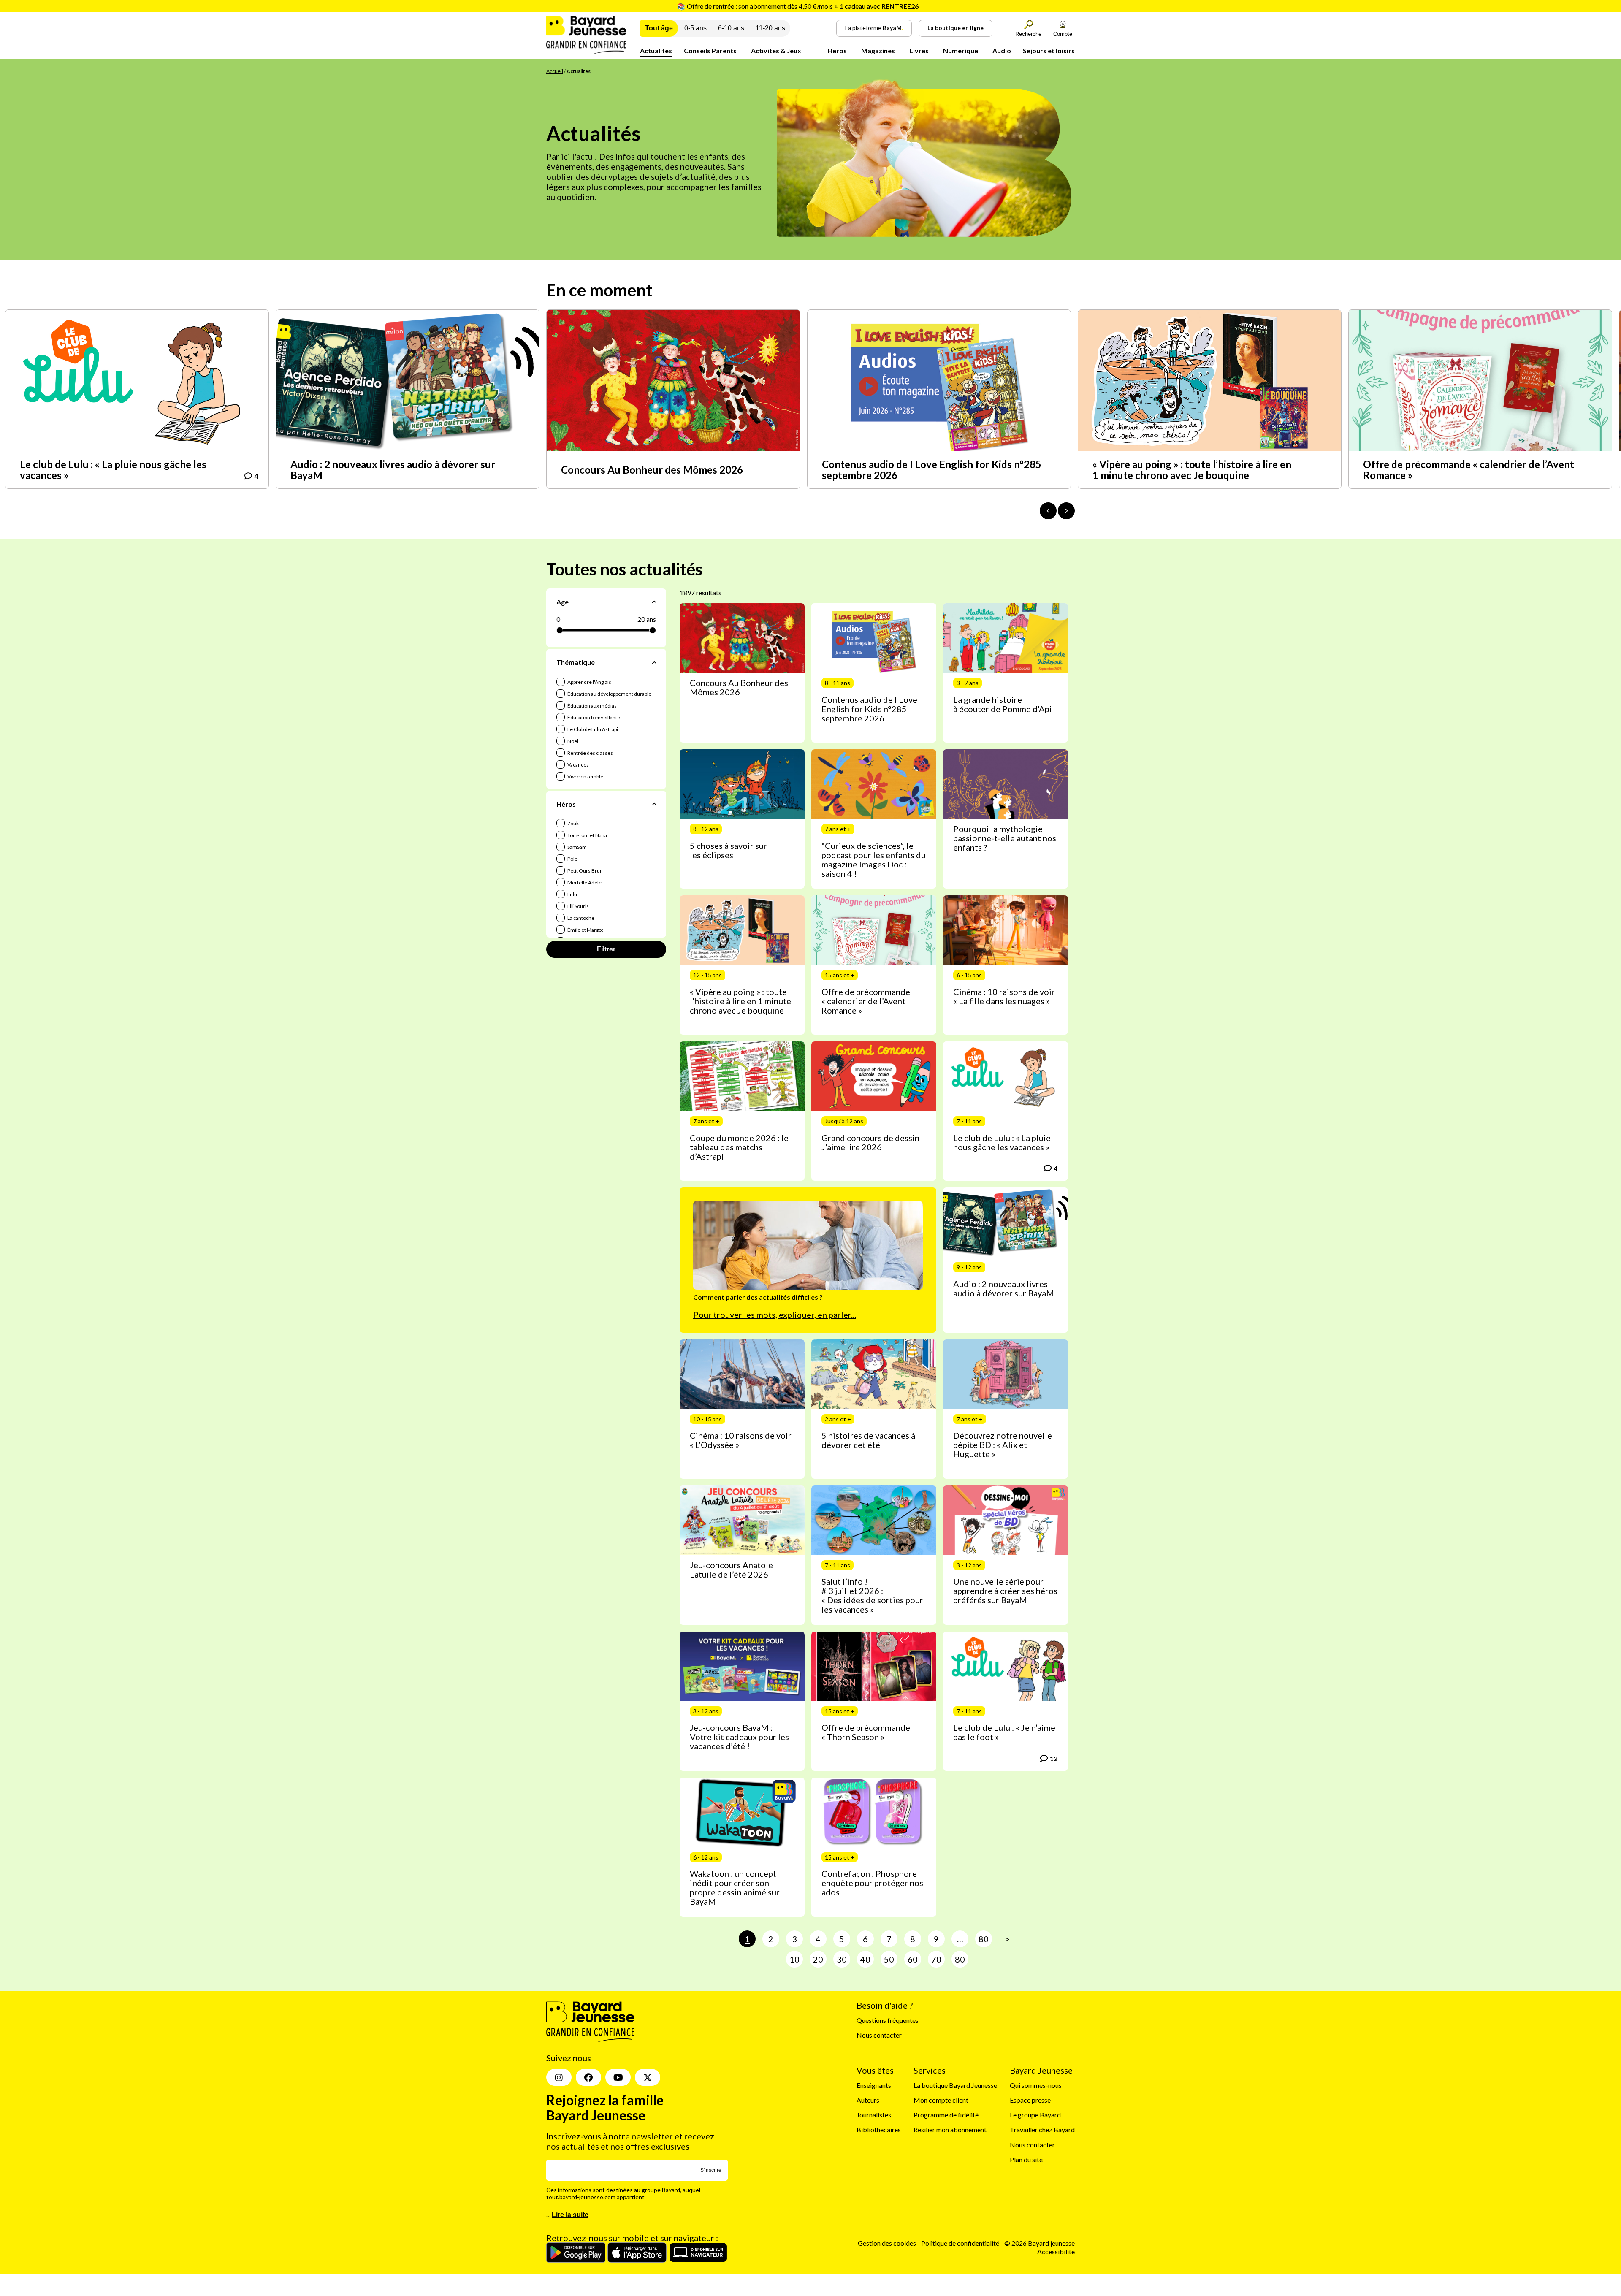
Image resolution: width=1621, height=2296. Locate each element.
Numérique (961, 50)
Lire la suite (570, 2215)
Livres (919, 50)
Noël (572, 741)
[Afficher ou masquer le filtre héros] (654, 804)
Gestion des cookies (887, 2243)
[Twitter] (648, 2077)
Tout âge (659, 28)
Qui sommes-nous (1036, 2085)
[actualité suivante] (1066, 511)
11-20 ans (770, 28)
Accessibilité (1056, 2251)
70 (936, 1959)
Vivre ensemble (585, 777)
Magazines (878, 50)
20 (818, 1959)
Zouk (573, 823)
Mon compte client (941, 2100)
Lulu (572, 894)
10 (794, 1959)
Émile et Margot (585, 930)
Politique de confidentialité (961, 2243)
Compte (1063, 34)
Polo (572, 859)
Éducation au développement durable (609, 694)
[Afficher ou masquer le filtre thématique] (654, 662)
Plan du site (1026, 2159)
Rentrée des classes (590, 753)
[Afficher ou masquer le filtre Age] (654, 602)
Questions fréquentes (888, 2020)
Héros (837, 50)
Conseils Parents (710, 50)
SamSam (577, 847)
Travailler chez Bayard (1042, 2129)
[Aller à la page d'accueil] (586, 51)
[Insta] (559, 2077)
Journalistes (874, 2115)
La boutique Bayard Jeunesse (955, 2085)
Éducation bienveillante (593, 717)
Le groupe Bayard (1035, 2115)
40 (865, 1959)
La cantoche (580, 918)
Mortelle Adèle (584, 882)
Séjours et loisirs (1049, 50)
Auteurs (868, 2100)
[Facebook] (588, 2077)
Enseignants (874, 2085)
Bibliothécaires (879, 2129)
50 (889, 1959)
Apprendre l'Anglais (589, 682)
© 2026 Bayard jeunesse (1040, 2243)
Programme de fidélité (946, 2115)
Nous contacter (879, 2035)
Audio (1002, 50)
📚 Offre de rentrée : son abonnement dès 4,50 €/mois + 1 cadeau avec (798, 6)
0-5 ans (695, 28)
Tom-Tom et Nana (587, 835)
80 (984, 1939)
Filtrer (606, 949)
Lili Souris (578, 906)
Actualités (656, 50)
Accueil (555, 71)
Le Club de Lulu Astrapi (592, 729)
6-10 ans (731, 28)
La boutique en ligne (956, 28)
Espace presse (1030, 2100)
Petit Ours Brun (585, 871)
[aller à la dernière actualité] (1048, 511)
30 (842, 1959)
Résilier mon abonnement (950, 2129)
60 (913, 1959)
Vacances (578, 765)
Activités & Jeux (776, 50)
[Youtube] (618, 2077)
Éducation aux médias (592, 706)
